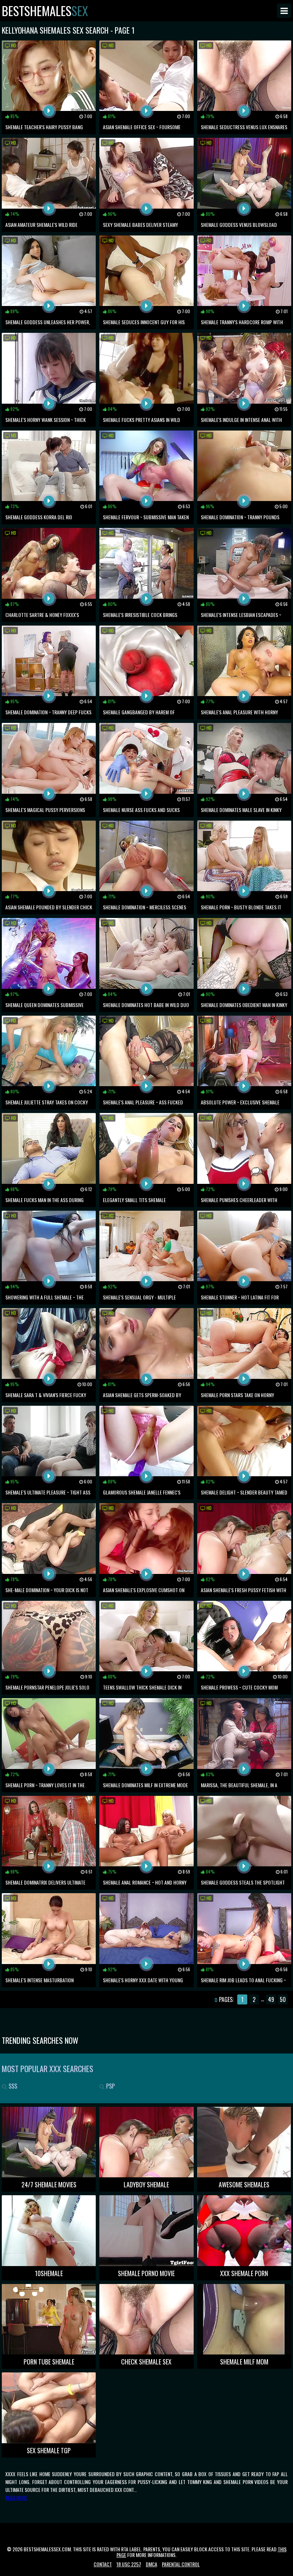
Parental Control (181, 2564)
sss (12, 2086)
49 (271, 1999)
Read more (16, 2497)
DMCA (152, 2564)
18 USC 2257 (129, 2564)
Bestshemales (45, 11)
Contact (103, 2564)
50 (283, 1999)
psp (110, 2086)
